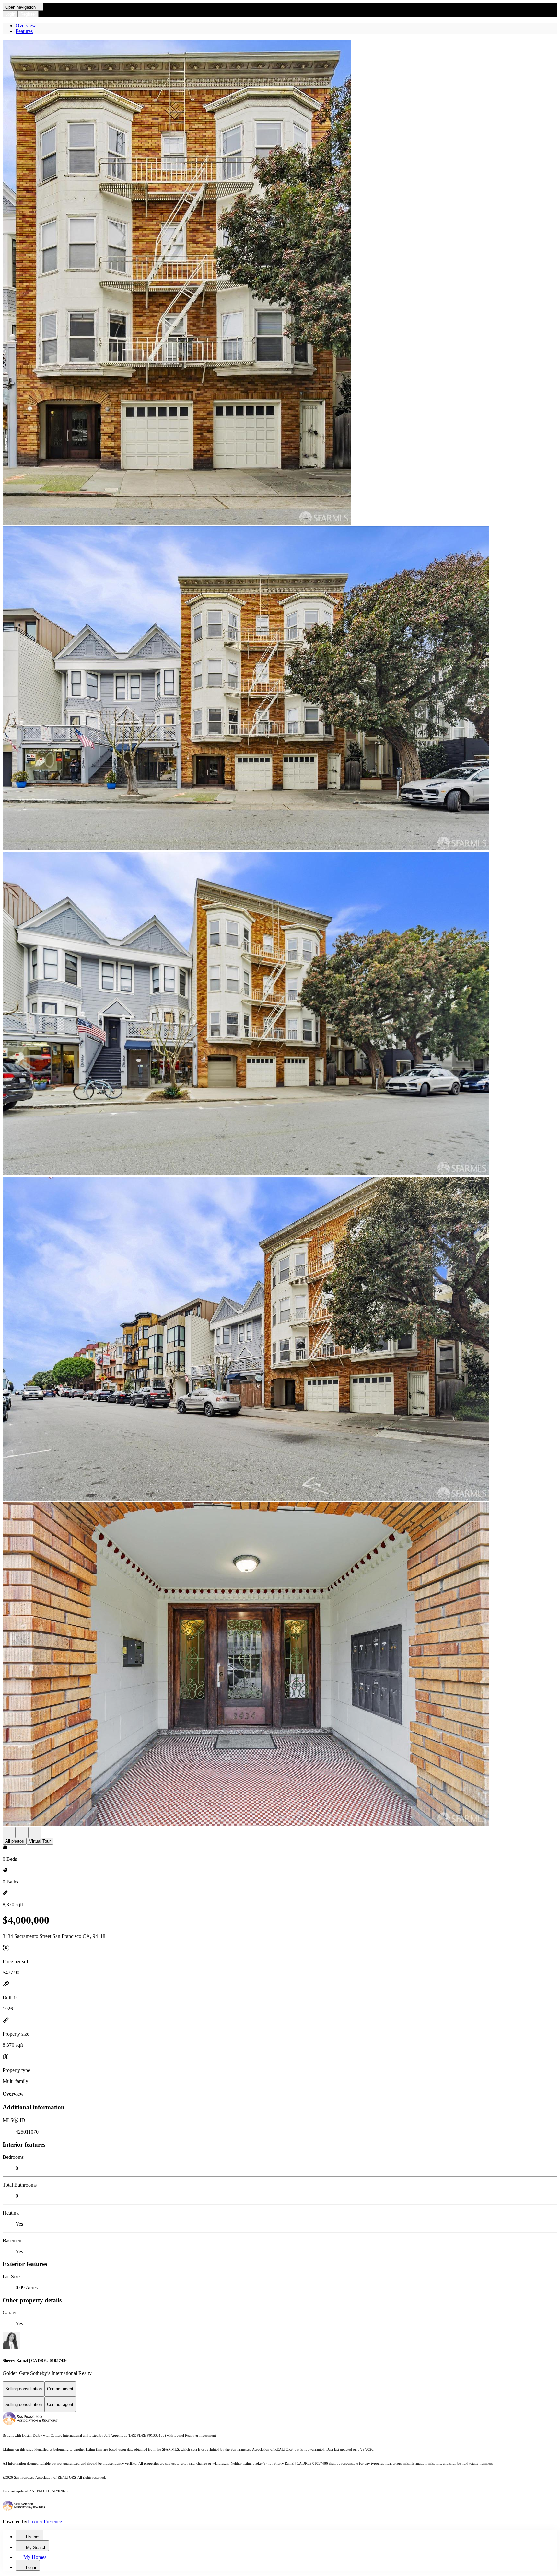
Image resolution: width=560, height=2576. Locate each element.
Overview (26, 25)
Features (24, 31)
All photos (15, 1841)
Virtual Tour (40, 1841)
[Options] (9, 1832)
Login (10, 14)
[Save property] (22, 1832)
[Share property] (35, 1832)
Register (28, 14)
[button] (280, 283)
